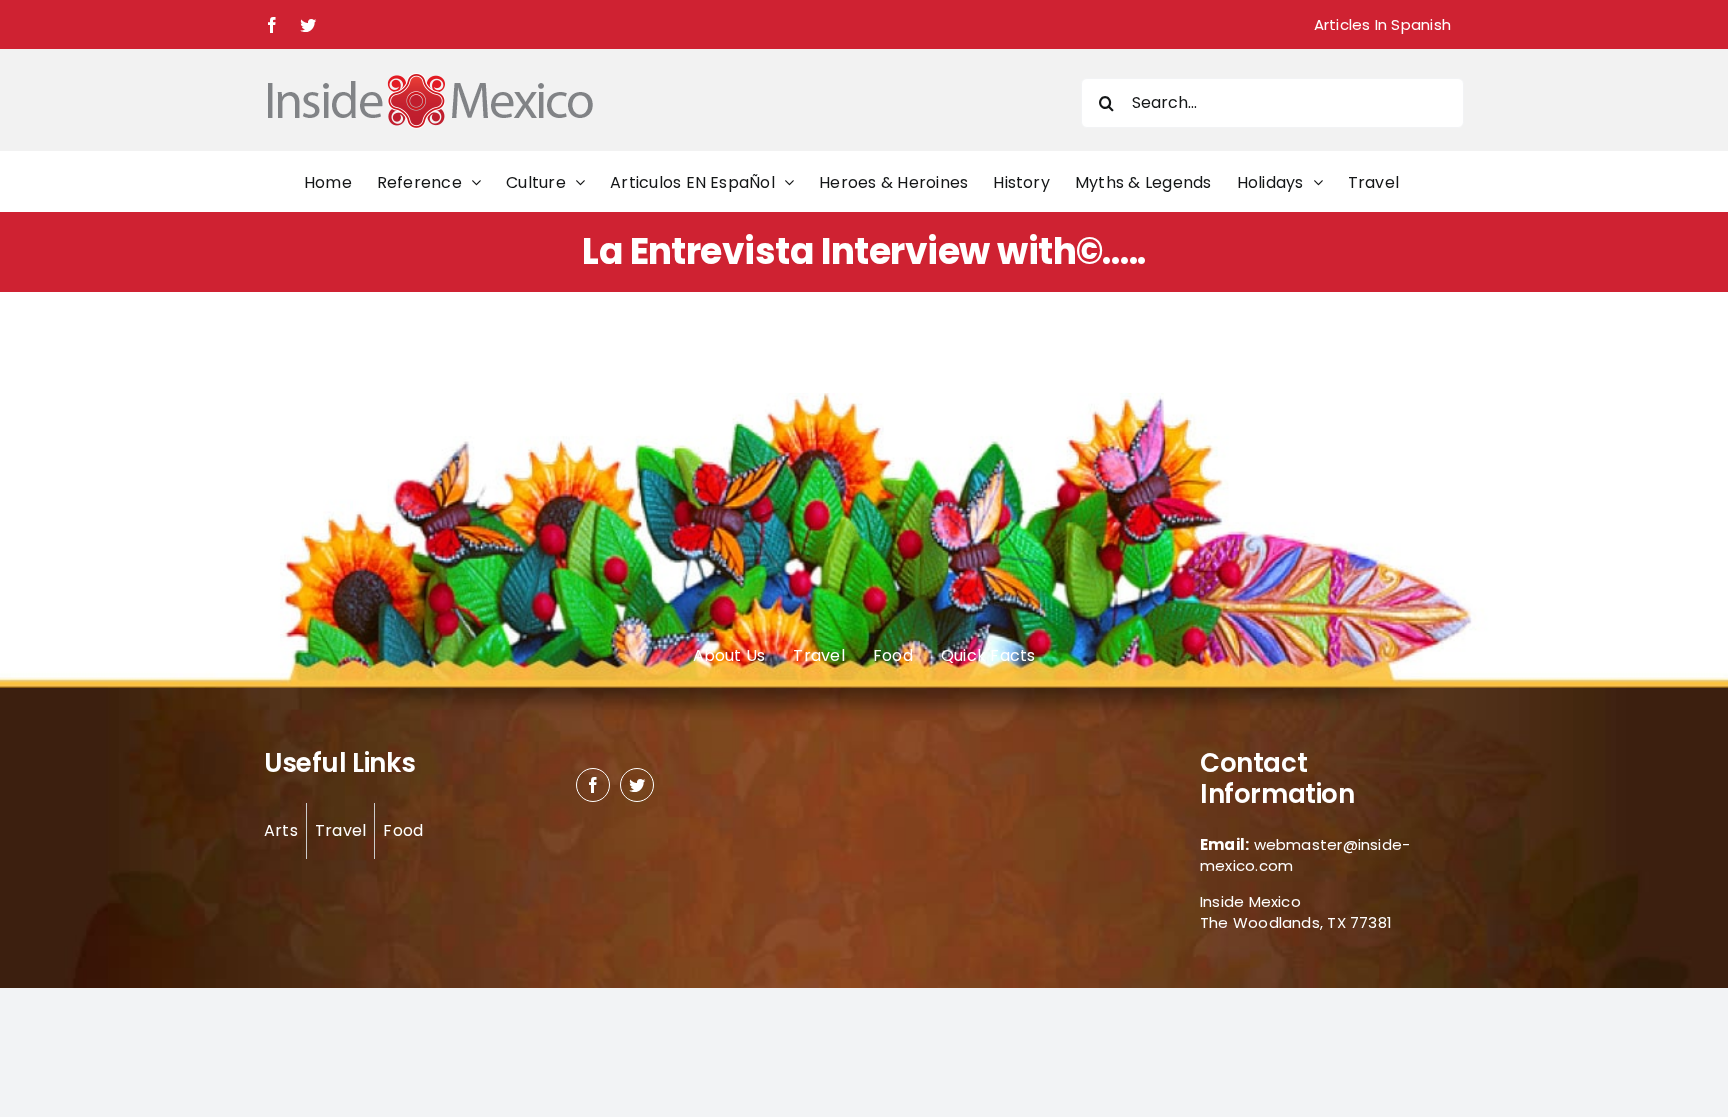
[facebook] (593, 785)
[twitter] (637, 785)
